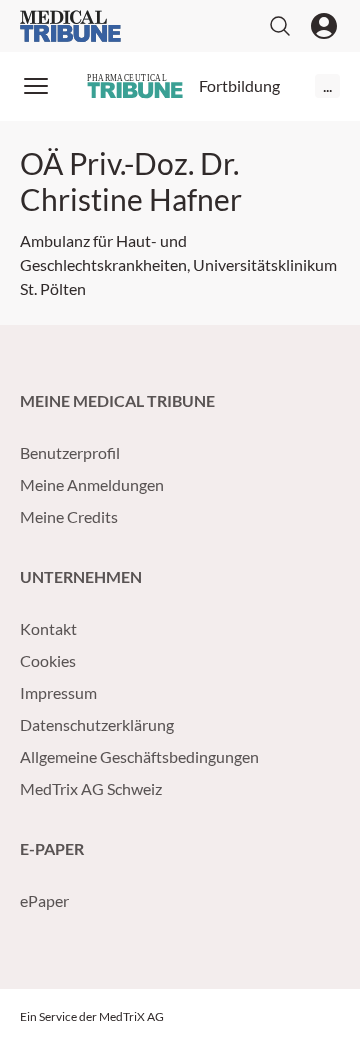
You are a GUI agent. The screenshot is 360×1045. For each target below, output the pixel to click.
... (327, 85)
